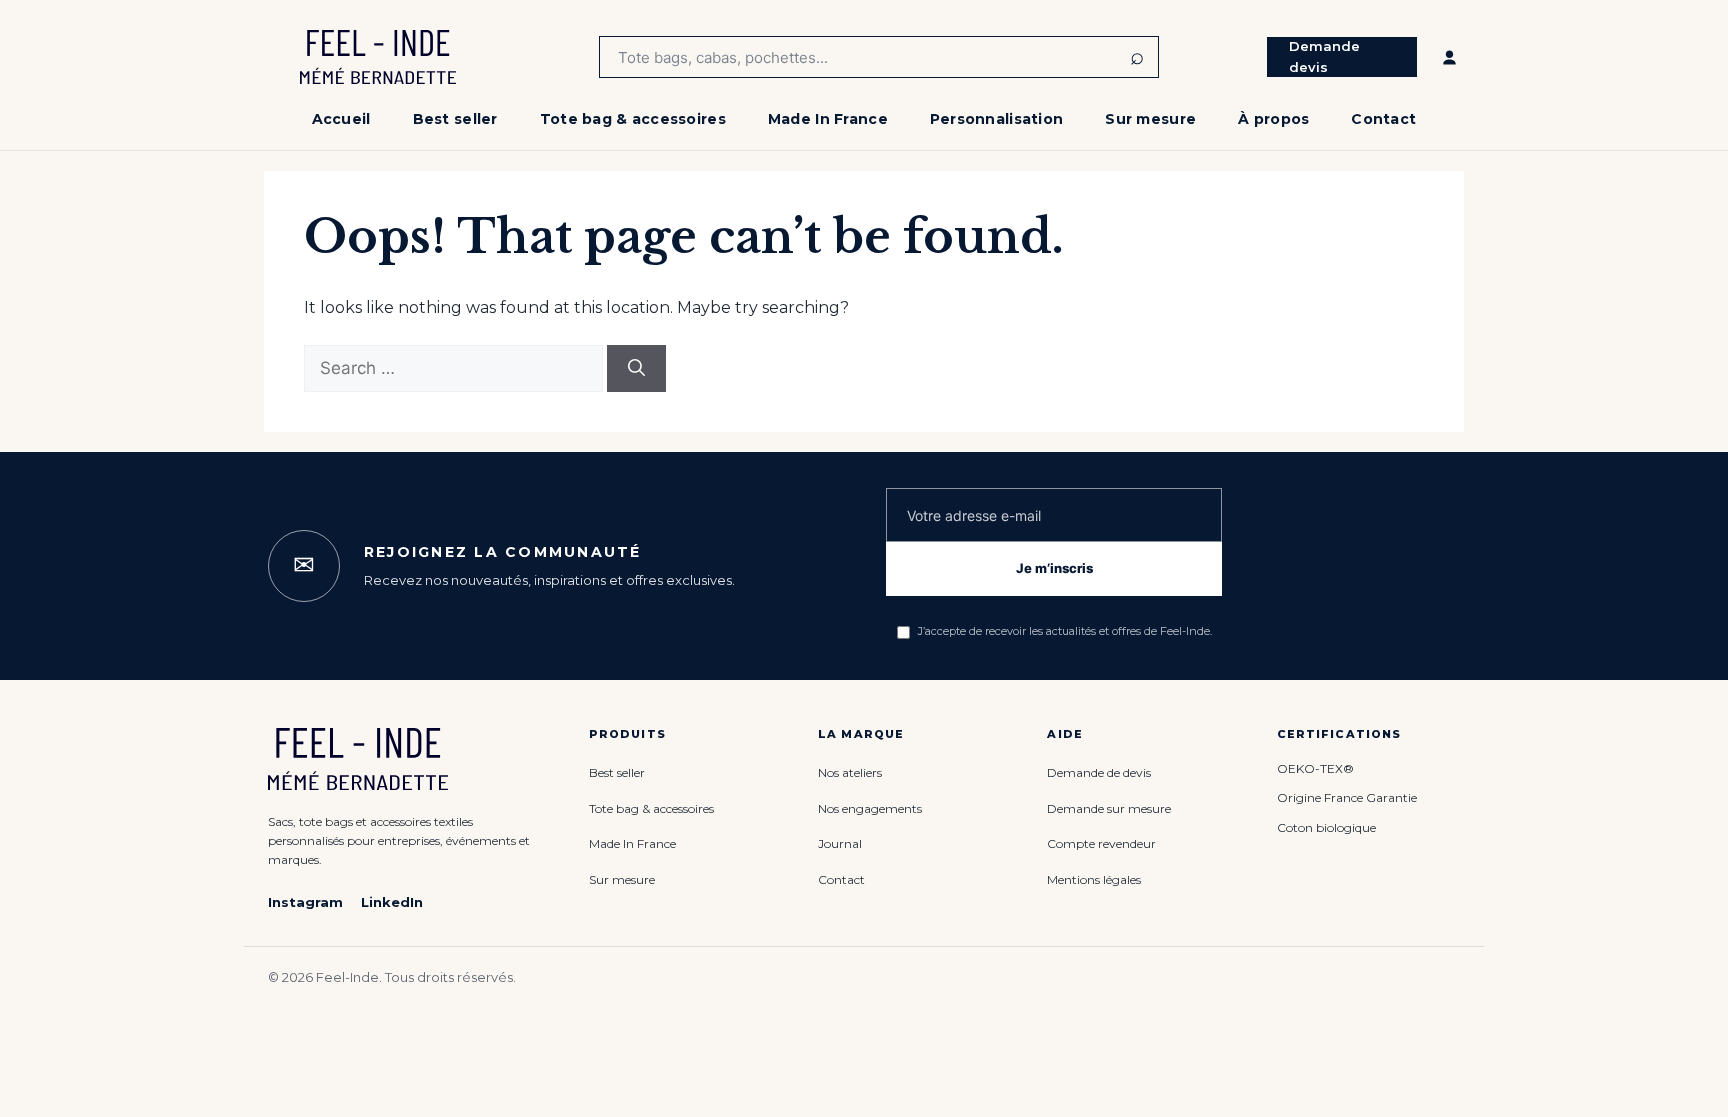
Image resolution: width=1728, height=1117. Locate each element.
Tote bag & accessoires (633, 119)
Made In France (828, 119)
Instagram (305, 902)
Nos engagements (870, 808)
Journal (840, 843)
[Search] (636, 369)
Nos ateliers (850, 772)
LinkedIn (392, 902)
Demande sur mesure (1109, 808)
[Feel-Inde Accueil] (378, 57)
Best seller (455, 119)
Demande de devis (1099, 772)
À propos (1273, 119)
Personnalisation (996, 119)
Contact (1383, 119)
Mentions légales (1094, 879)
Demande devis (1324, 56)
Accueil (341, 119)
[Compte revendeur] (1449, 57)
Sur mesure (1150, 119)
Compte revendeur (1101, 843)
